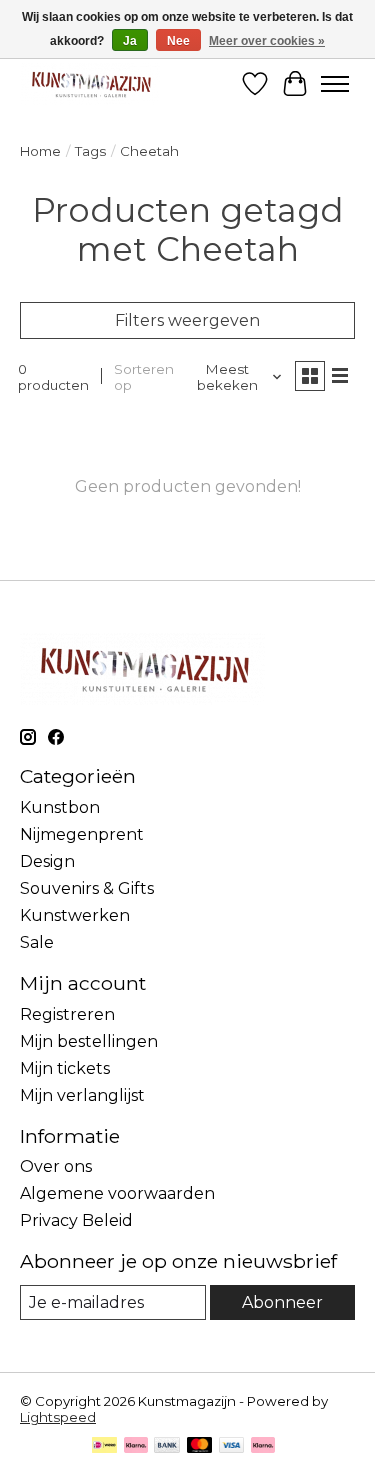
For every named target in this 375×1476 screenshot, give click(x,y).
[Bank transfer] (167, 1446)
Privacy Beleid (76, 1220)
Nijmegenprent (82, 834)
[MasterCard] (200, 1446)
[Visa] (232, 1446)
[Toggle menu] (335, 84)
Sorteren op (144, 377)
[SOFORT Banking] (136, 1446)
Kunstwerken (75, 915)
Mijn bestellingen (89, 1041)
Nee (178, 41)
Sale (37, 942)
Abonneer (282, 1302)
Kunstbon (60, 807)
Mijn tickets (65, 1068)
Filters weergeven (187, 320)
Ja (130, 41)
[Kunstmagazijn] (90, 83)
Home (40, 151)
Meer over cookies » (267, 41)
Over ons (56, 1166)
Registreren (67, 1014)
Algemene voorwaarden (117, 1193)
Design (47, 861)
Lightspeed (58, 1417)
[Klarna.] (263, 1446)
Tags (90, 151)
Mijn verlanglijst (82, 1095)
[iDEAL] (104, 1446)
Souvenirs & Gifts (87, 888)
